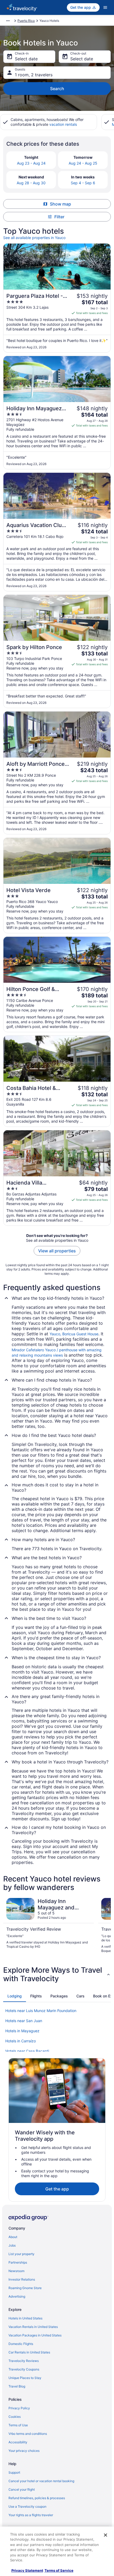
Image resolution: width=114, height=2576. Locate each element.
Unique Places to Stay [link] (25, 2378)
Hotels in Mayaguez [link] (22, 2031)
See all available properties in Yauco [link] (34, 238)
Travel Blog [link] (17, 2386)
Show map (60, 204)
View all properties (57, 1251)
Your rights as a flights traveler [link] (31, 2515)
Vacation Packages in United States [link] (35, 2335)
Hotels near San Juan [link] (24, 2021)
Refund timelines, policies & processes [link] (37, 2498)
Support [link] (14, 2472)
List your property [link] (21, 2254)
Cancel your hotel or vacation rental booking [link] (41, 2481)
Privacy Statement (27, 2570)
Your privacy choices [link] (24, 2451)
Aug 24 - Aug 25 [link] (83, 163)
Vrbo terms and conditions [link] (28, 2434)
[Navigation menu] (105, 7)
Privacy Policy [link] (19, 2408)
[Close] (106, 2535)
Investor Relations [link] (22, 2279)
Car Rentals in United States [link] (29, 2352)
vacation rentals (63, 124)
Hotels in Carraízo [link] (21, 2041)
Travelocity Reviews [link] (24, 2361)
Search (57, 89)
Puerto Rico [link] (26, 21)
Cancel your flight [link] (22, 2489)
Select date (26, 59)
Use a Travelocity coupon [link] (27, 2506)
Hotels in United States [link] (25, 2318)
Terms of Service (59, 2570)
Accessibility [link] (18, 2442)
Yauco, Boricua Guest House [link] (74, 1334)
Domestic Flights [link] (21, 2344)
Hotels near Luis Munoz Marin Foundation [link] (41, 2011)
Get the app (57, 2189)
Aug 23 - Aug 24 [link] (31, 163)
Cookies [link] (15, 2417)
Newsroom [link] (16, 2271)
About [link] (13, 2237)
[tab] (15, 1996)
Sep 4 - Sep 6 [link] (83, 183)
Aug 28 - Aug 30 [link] (31, 183)
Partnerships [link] (18, 2262)
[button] (57, 1974)
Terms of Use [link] (18, 2425)
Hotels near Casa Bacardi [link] (27, 2051)
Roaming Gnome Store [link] (25, 2288)
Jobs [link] (12, 2245)
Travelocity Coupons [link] (24, 2369)
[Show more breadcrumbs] (8, 21)
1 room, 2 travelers (34, 75)
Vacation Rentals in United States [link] (33, 2327)
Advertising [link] (17, 2296)
